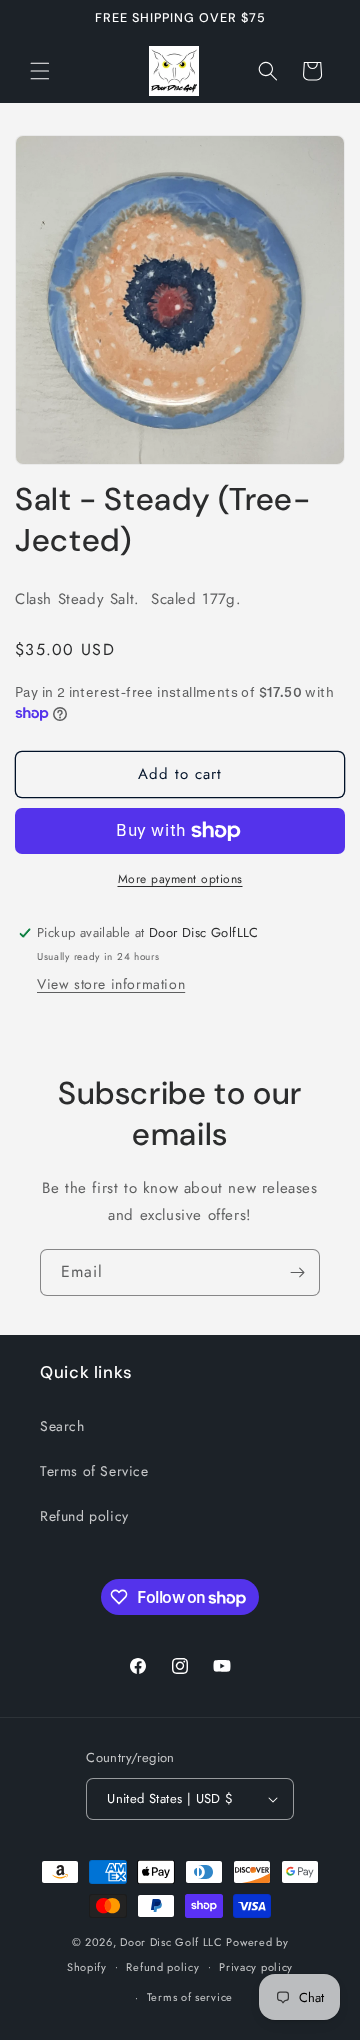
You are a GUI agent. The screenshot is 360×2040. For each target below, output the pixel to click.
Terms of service (190, 1997)
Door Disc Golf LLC (171, 1942)
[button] (40, 71)
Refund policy (84, 1516)
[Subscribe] (297, 1272)
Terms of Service (94, 1471)
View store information (111, 984)
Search (62, 1426)
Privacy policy (256, 1967)
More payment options (180, 879)
